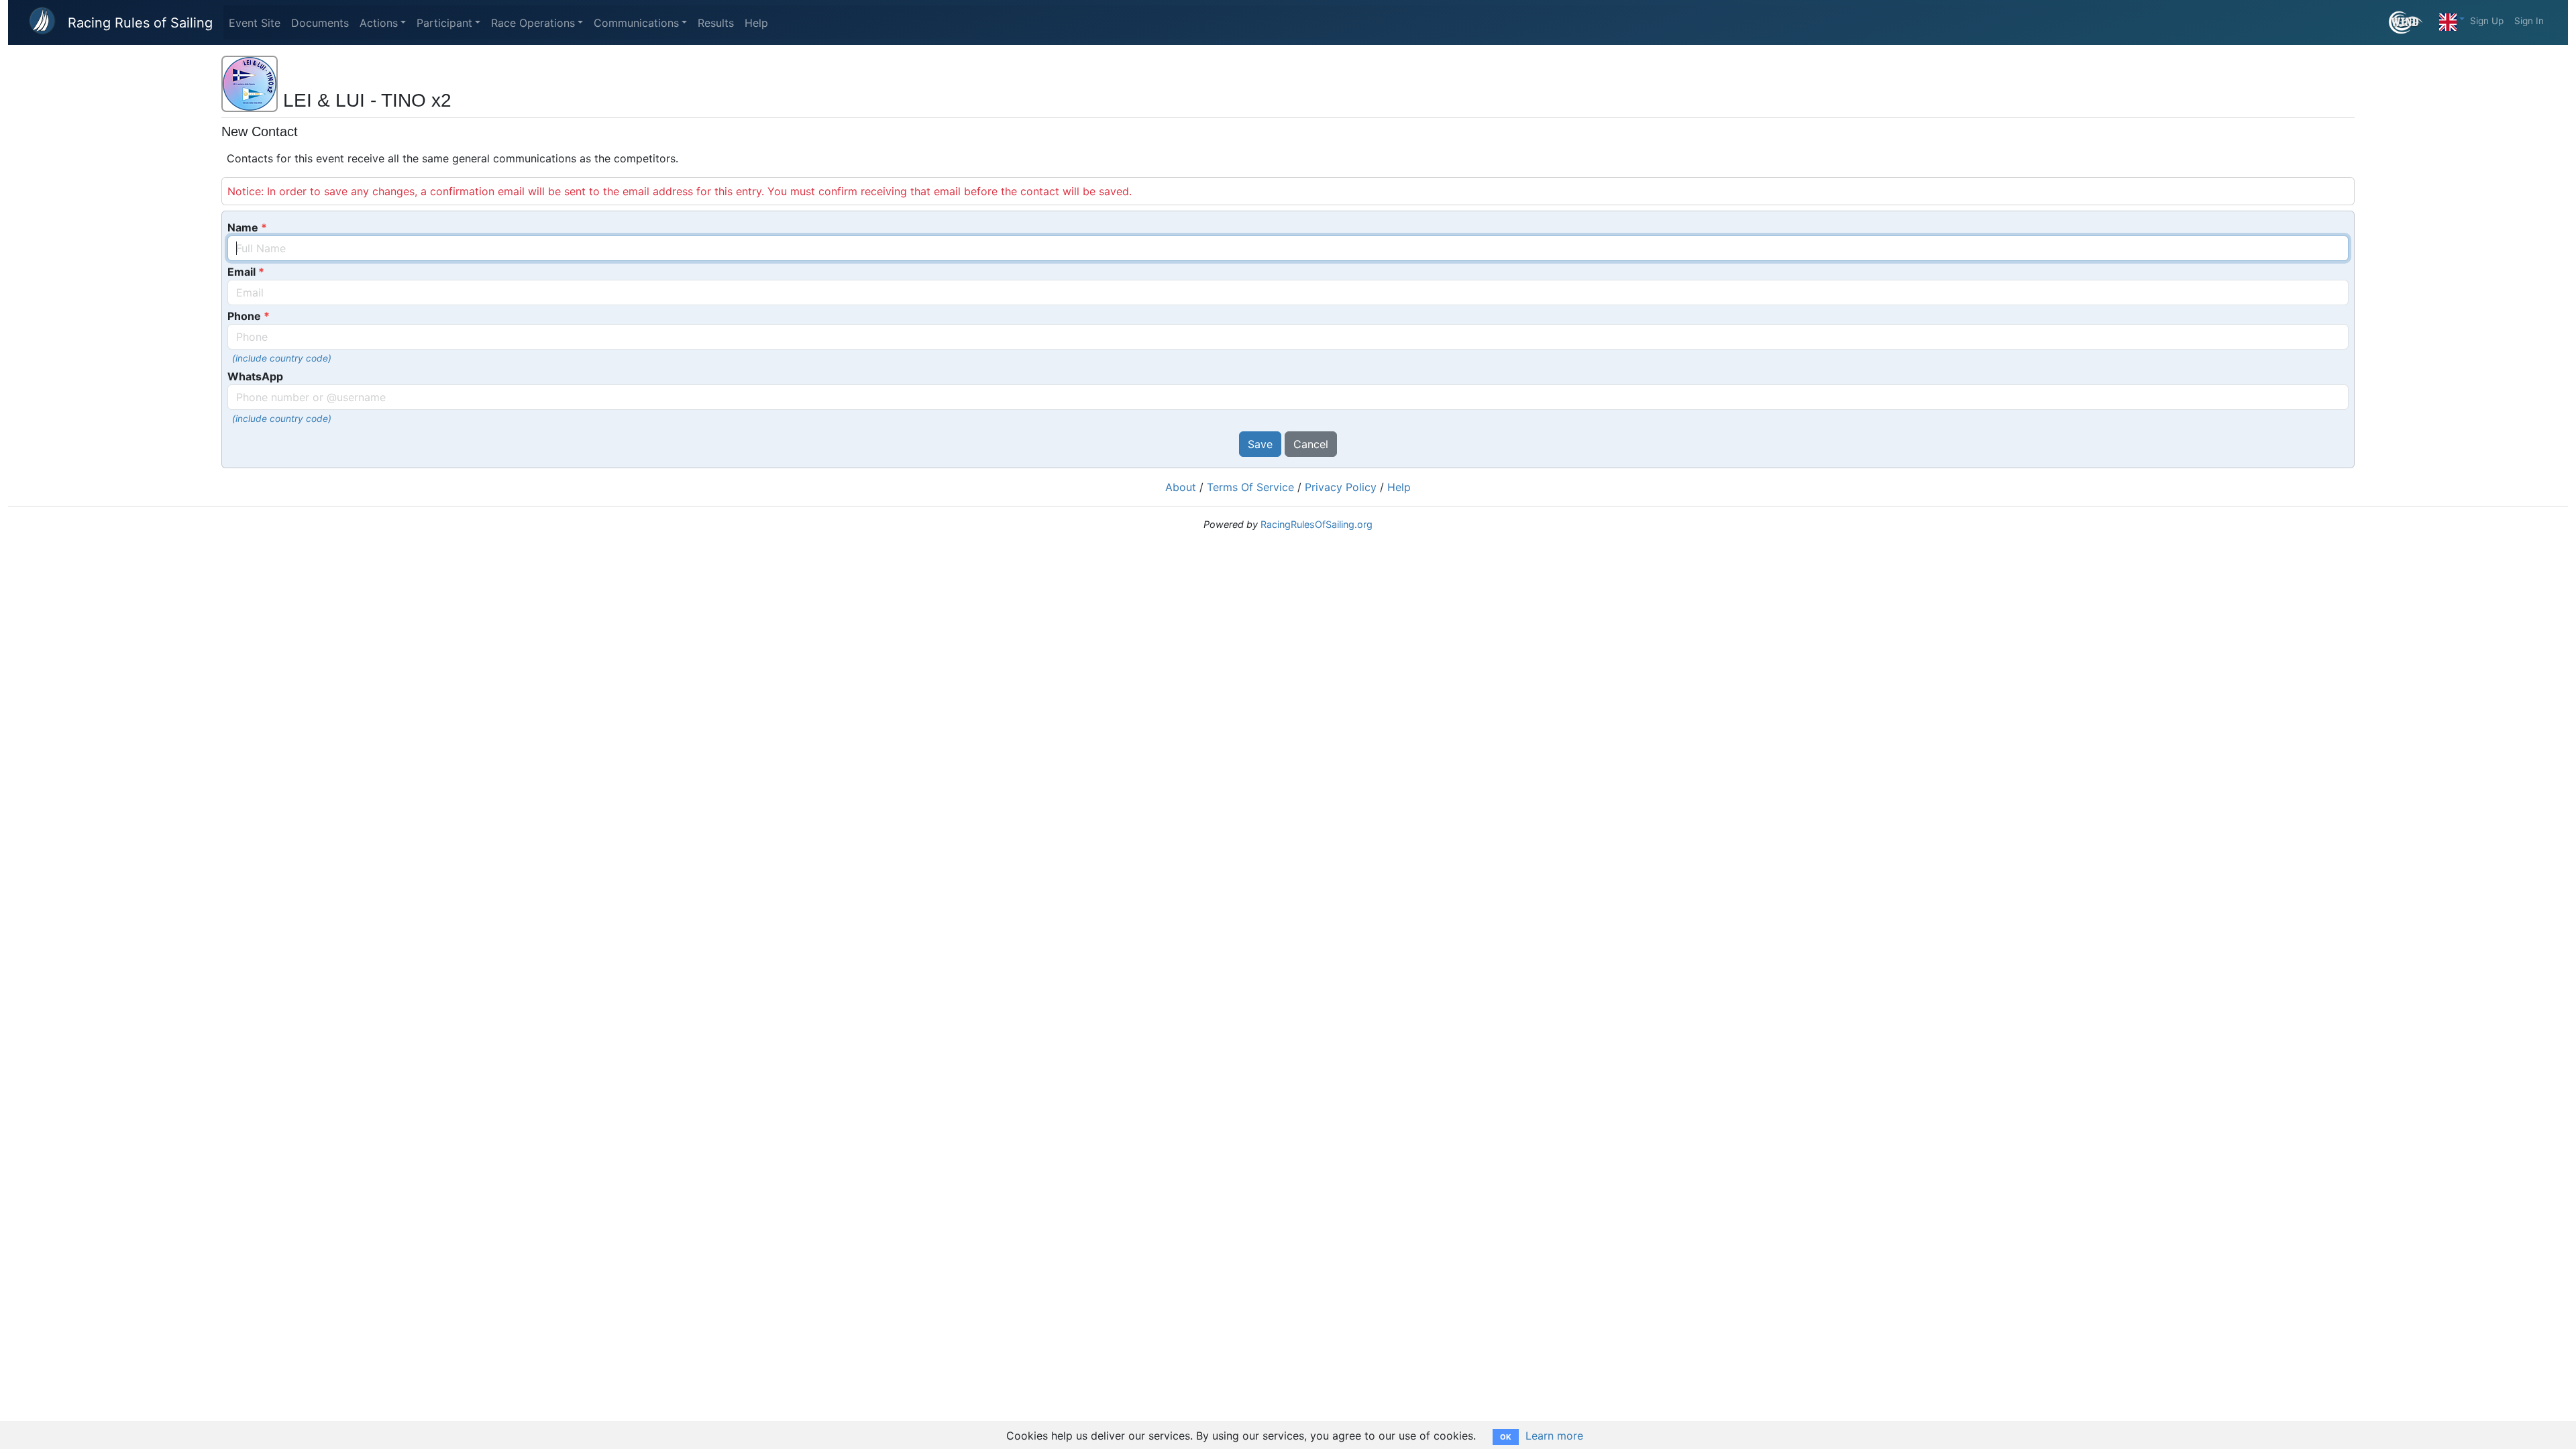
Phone (244, 316)
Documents (320, 23)
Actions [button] (379, 23)
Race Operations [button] (533, 23)
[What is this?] (2411, 22)
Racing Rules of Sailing (140, 23)
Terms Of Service (1250, 487)
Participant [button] (444, 23)
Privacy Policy (1341, 487)
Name (243, 227)
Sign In (2529, 21)
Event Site (255, 23)
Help (756, 23)
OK (1506, 1437)
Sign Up (2487, 21)
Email (241, 272)
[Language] (2452, 19)
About (1181, 487)
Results (716, 23)
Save (1260, 444)
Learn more (1554, 1436)
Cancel (1311, 444)
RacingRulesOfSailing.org (1317, 524)
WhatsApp (255, 376)
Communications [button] (636, 23)
